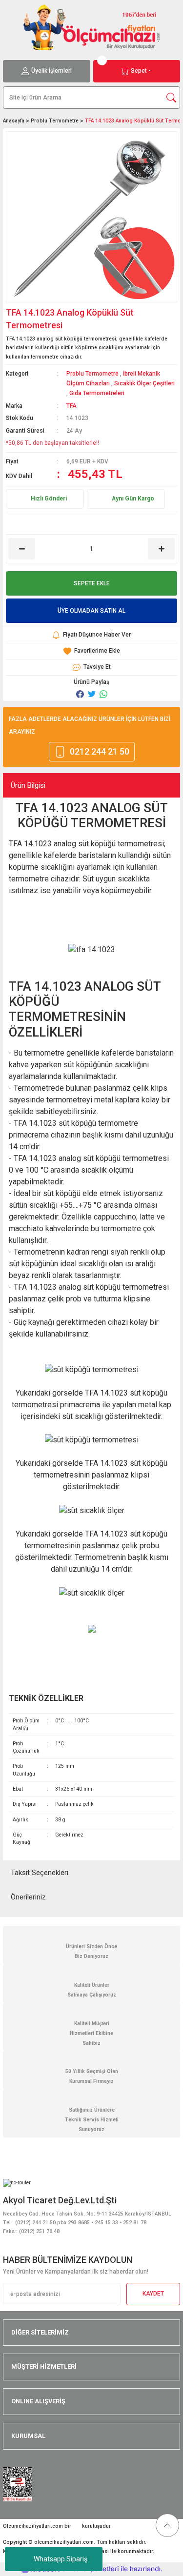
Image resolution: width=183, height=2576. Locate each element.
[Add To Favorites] (91, 651)
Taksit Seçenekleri (40, 1873)
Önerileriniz (28, 1897)
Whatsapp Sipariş (61, 2559)
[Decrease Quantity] (22, 549)
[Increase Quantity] (161, 549)
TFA (71, 406)
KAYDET (153, 2294)
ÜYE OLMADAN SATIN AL (91, 611)
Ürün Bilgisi (28, 785)
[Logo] (92, 27)
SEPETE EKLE (92, 583)
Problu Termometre (92, 374)
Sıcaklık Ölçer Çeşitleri (144, 383)
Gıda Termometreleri (97, 393)
